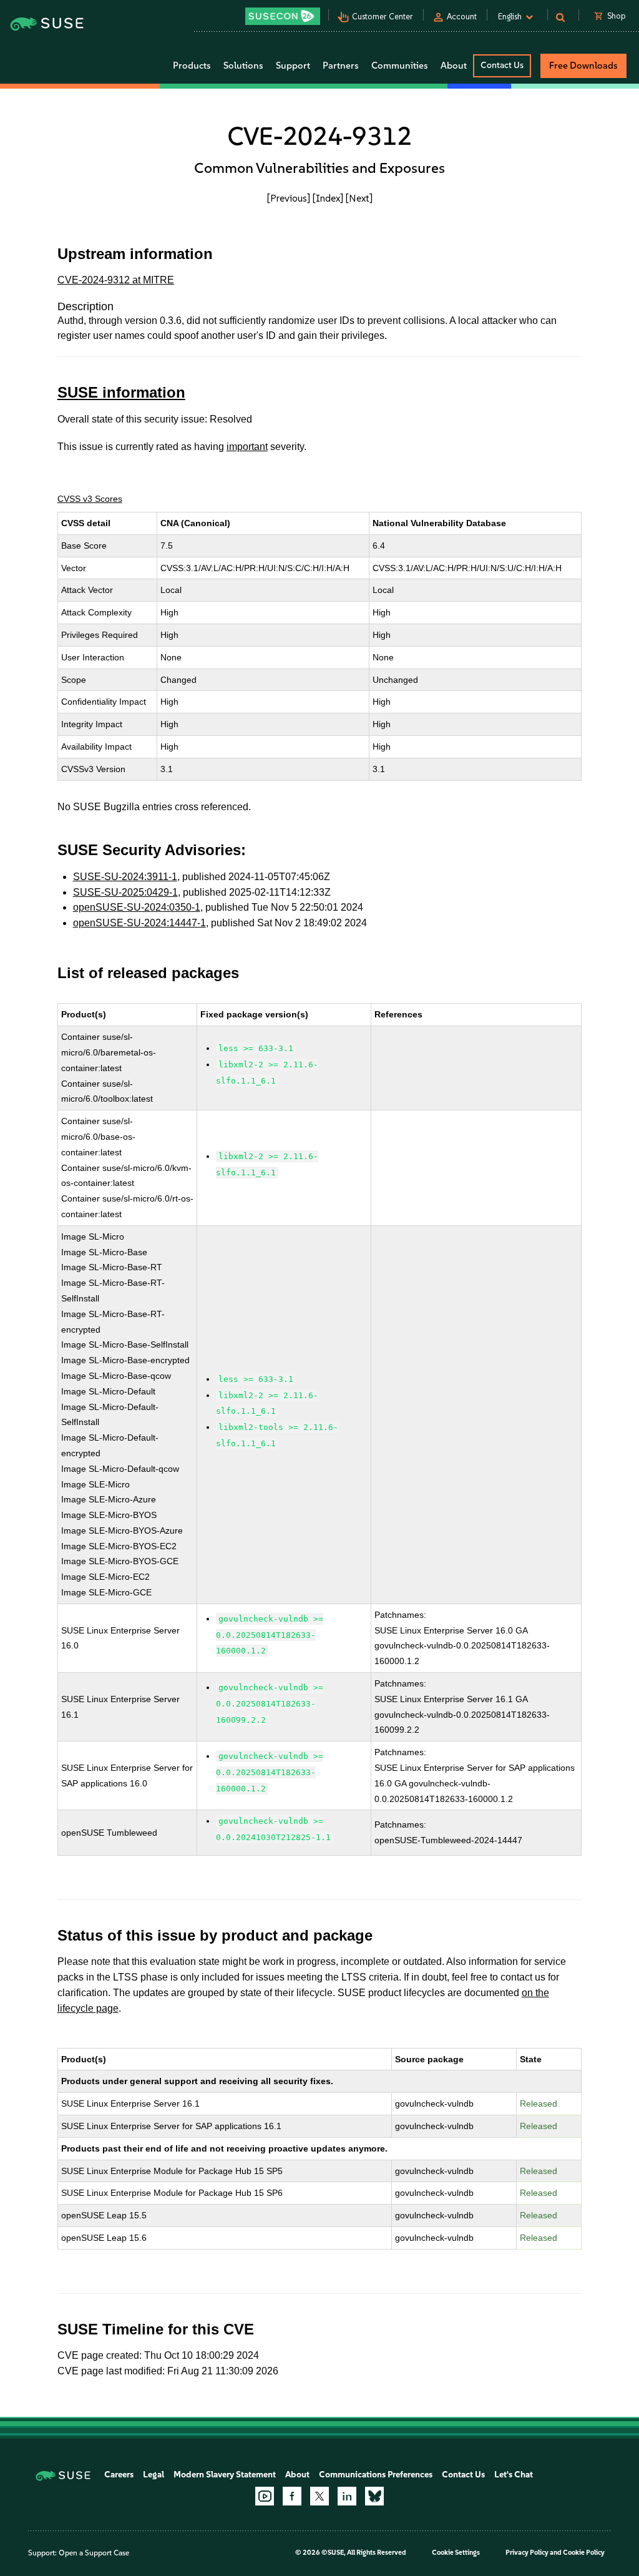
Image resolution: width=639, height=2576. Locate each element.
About (297, 2475)
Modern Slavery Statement (225, 2475)
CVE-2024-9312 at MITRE (116, 280)
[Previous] (289, 198)
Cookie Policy (584, 2553)
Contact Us (502, 65)
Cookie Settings (456, 2553)
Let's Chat (514, 2475)
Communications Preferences (376, 2475)
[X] (319, 2496)
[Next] (359, 198)
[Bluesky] (374, 2496)
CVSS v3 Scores (90, 499)
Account (462, 17)
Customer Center (383, 17)
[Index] (328, 198)
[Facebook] (292, 2496)
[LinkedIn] (347, 2496)
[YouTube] (265, 2496)
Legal (154, 2475)
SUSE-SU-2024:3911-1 (125, 877)
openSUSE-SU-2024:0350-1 (137, 907)
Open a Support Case (94, 2553)
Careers (119, 2475)
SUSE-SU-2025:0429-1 (125, 892)
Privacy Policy (527, 2553)
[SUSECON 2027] (283, 16)
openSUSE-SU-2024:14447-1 (139, 923)
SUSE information (121, 392)
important (247, 447)
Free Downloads (583, 66)
